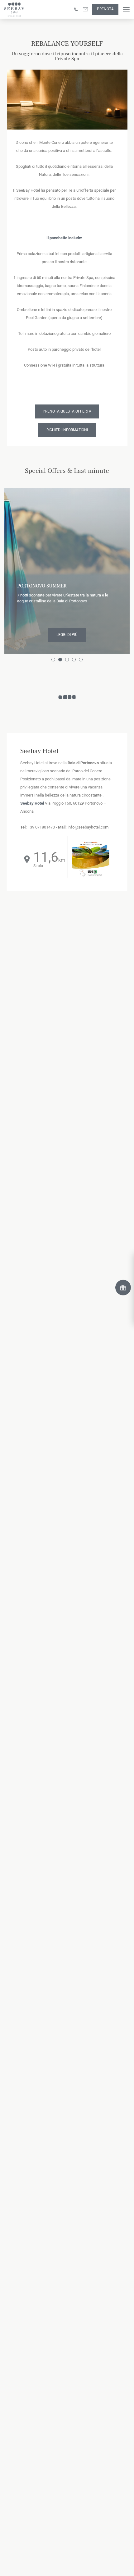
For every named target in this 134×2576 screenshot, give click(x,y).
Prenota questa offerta (67, 411)
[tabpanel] (67, 569)
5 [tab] (82, 660)
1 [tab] (54, 660)
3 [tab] (68, 660)
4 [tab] (75, 660)
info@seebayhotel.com (88, 827)
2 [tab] (61, 660)
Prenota (105, 9)
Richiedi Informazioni (67, 430)
